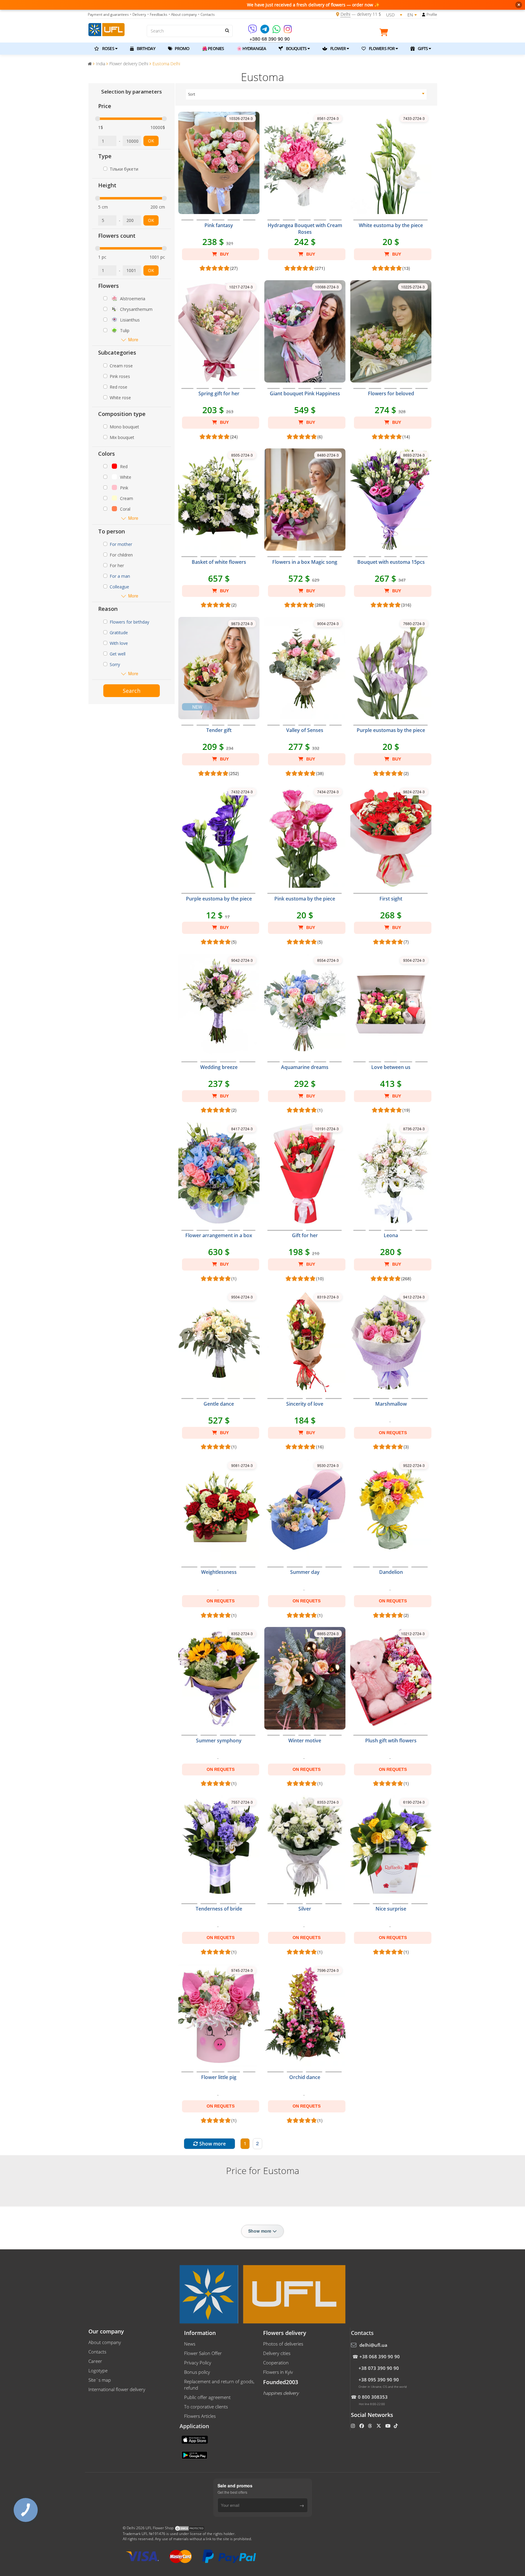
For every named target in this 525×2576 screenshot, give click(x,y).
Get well (118, 654)
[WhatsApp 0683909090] (277, 31)
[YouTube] (388, 2426)
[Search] (227, 30)
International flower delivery (117, 2389)
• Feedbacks (157, 14)
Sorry (115, 664)
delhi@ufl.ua (373, 2345)
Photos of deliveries (283, 2344)
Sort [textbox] (192, 94)
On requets (393, 1433)
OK (151, 141)
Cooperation (276, 2363)
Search (132, 691)
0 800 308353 (373, 2397)
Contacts (97, 2352)
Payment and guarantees (108, 14)
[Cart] (385, 33)
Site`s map (100, 2380)
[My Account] (424, 15)
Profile (432, 14)
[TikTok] (396, 2426)
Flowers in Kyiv (278, 2372)
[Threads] (371, 2426)
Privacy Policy (198, 2363)
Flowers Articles (200, 2416)
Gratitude (119, 633)
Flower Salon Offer (203, 2353)
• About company (183, 14)
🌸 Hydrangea (251, 48)
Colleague (119, 587)
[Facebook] (362, 2426)
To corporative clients (206, 2407)
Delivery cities (277, 2353)
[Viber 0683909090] (253, 31)
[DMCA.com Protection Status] (190, 2528)
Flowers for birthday (129, 622)
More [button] (133, 340)
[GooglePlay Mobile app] (195, 2455)
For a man (120, 576)
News (190, 2344)
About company (105, 2342)
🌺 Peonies (213, 48)
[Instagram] (288, 31)
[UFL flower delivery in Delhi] (106, 29)
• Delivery (138, 14)
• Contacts (206, 14)
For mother (121, 544)
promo (182, 48)
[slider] (98, 119)
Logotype (98, 2370)
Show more (212, 2144)
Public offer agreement (207, 2397)
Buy (224, 254)
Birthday (146, 48)
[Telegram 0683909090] (265, 31)
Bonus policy (197, 2372)
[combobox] (306, 94)
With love (119, 643)
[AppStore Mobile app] (195, 2439)
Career (95, 2361)
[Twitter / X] (379, 2426)
